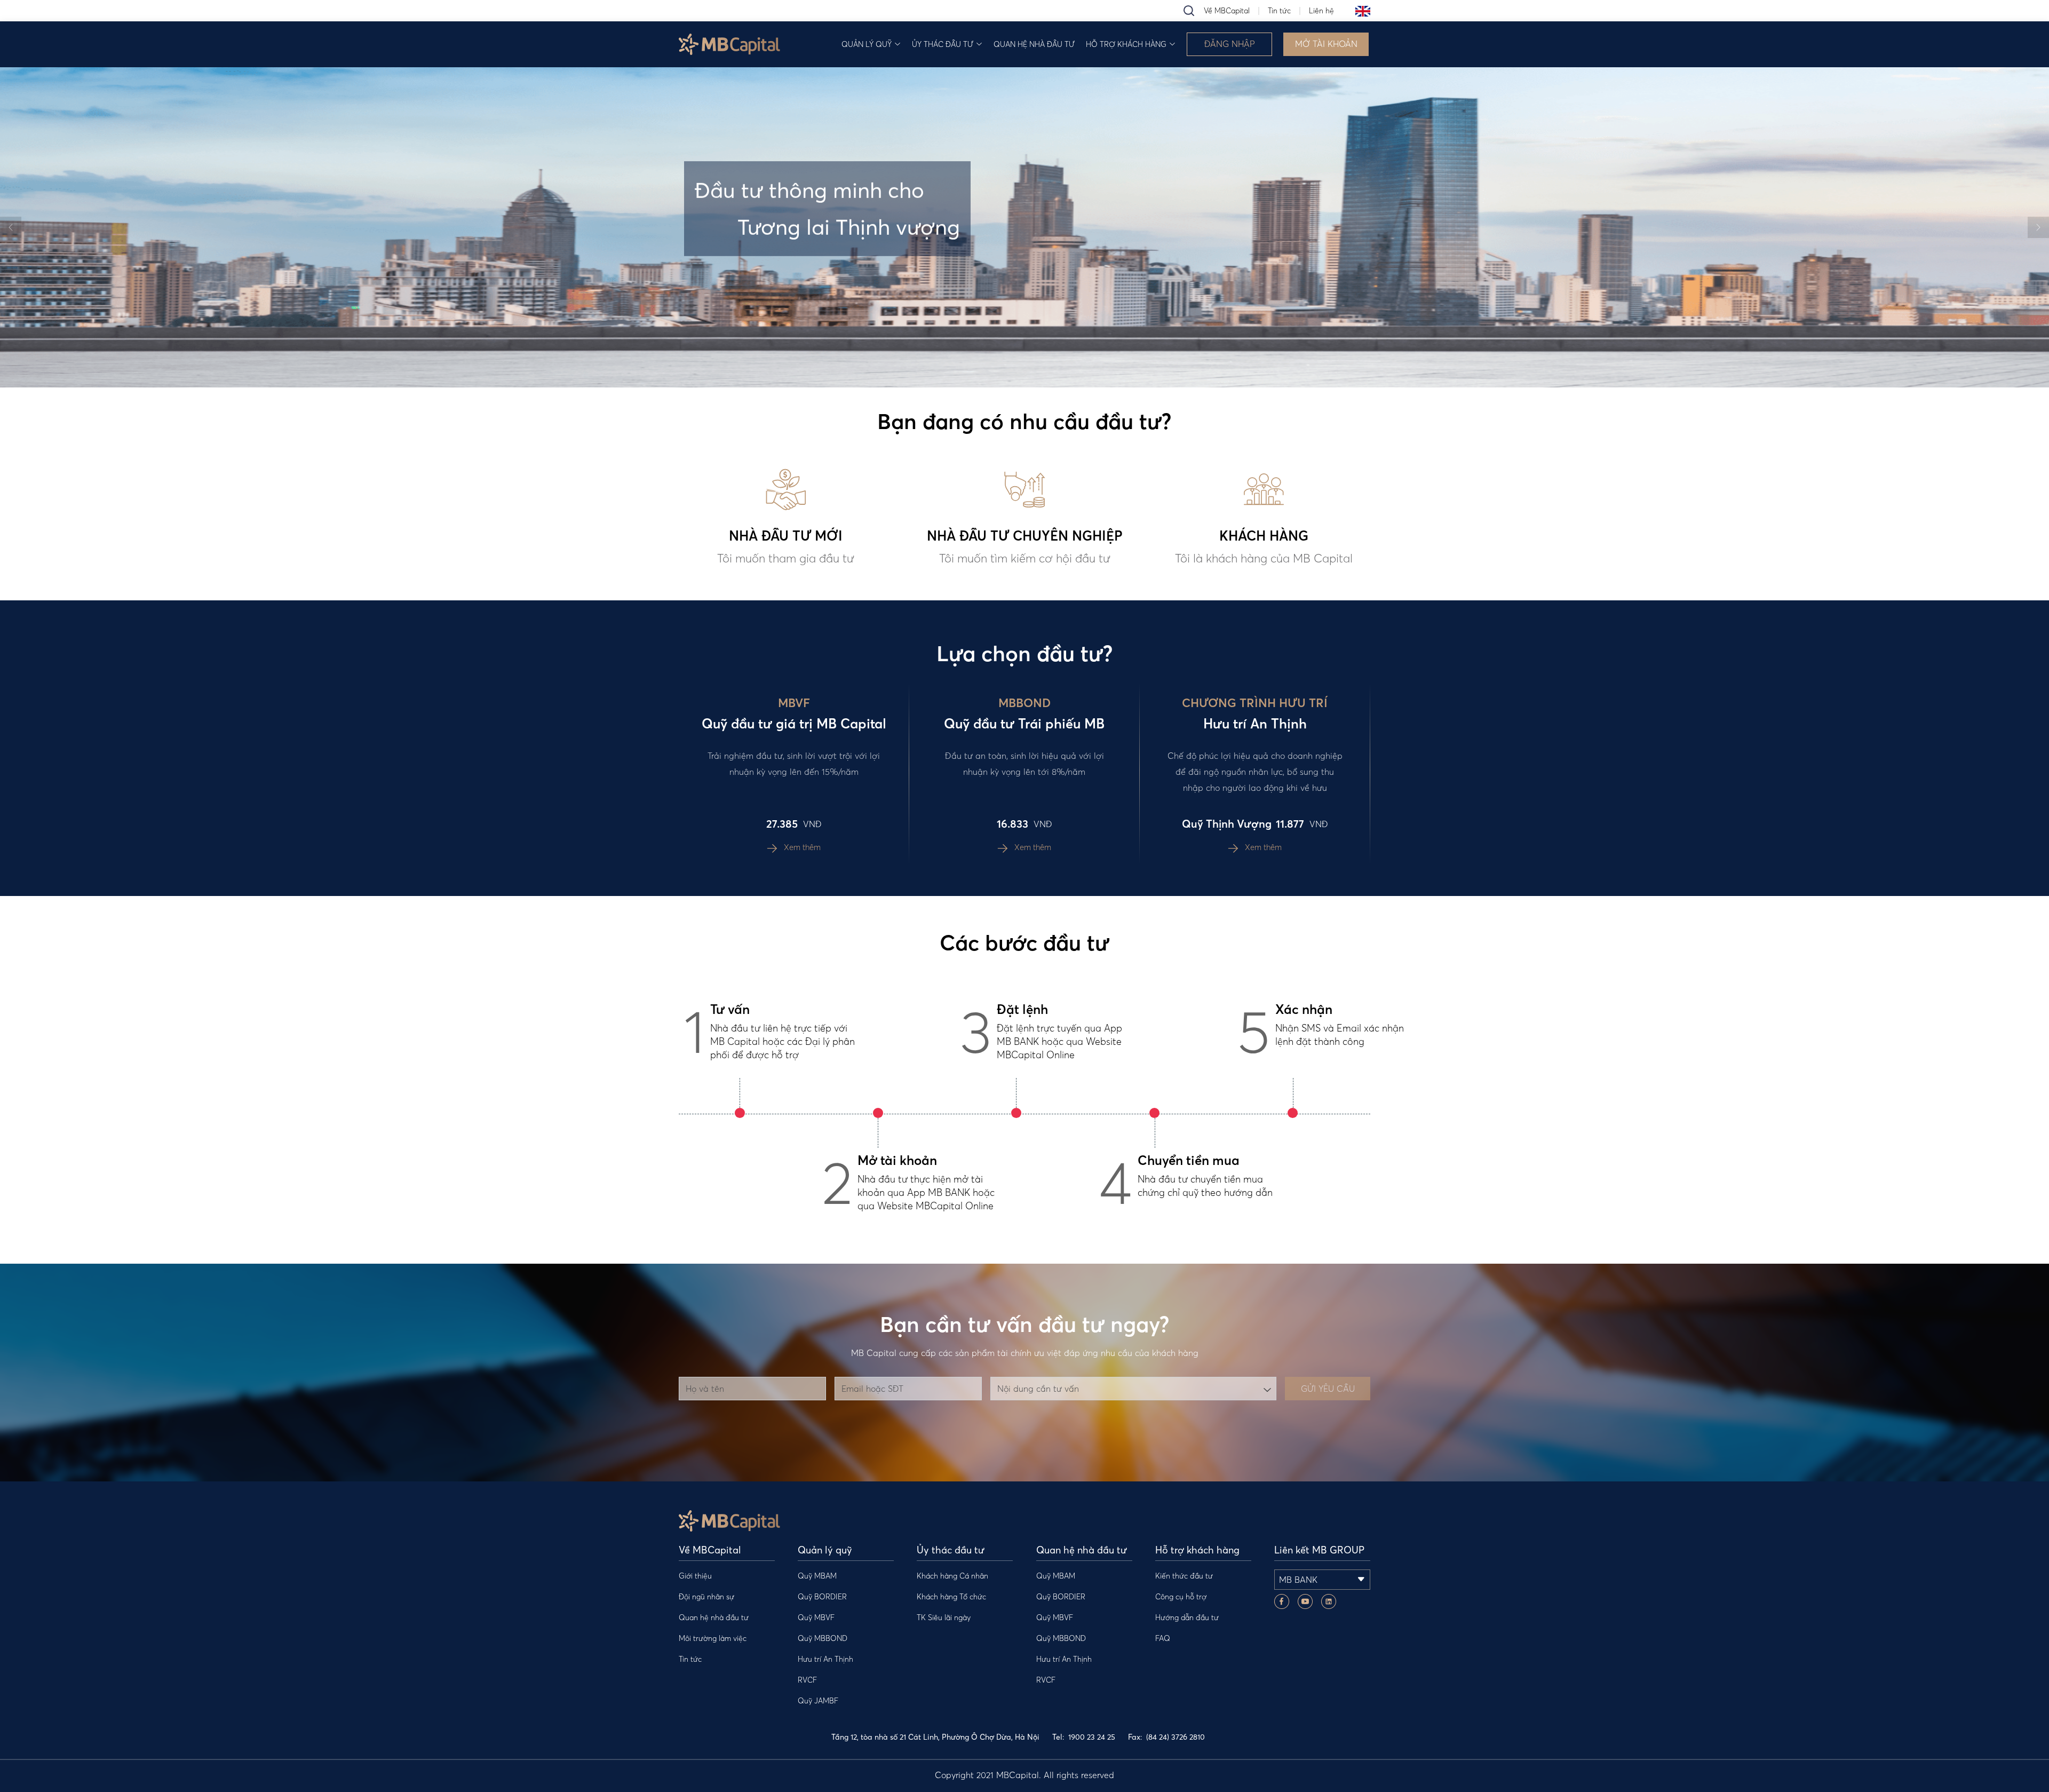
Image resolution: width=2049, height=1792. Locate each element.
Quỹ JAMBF (818, 1701)
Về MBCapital (1227, 11)
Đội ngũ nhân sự (706, 1597)
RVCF (807, 1680)
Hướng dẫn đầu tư (1187, 1617)
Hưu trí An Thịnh (825, 1659)
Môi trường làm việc (713, 1638)
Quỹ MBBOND (823, 1638)
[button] (11, 227)
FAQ (1163, 1638)
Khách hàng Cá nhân (952, 1576)
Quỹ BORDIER (822, 1597)
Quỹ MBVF (816, 1617)
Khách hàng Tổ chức (951, 1597)
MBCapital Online (956, 1206)
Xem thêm (801, 847)
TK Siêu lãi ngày (944, 1617)
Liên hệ (1321, 11)
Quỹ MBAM (817, 1576)
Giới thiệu (695, 1576)
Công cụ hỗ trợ (1181, 1597)
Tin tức (1279, 11)
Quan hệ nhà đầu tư (1034, 44)
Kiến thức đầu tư (1184, 1576)
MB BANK (949, 1192)
